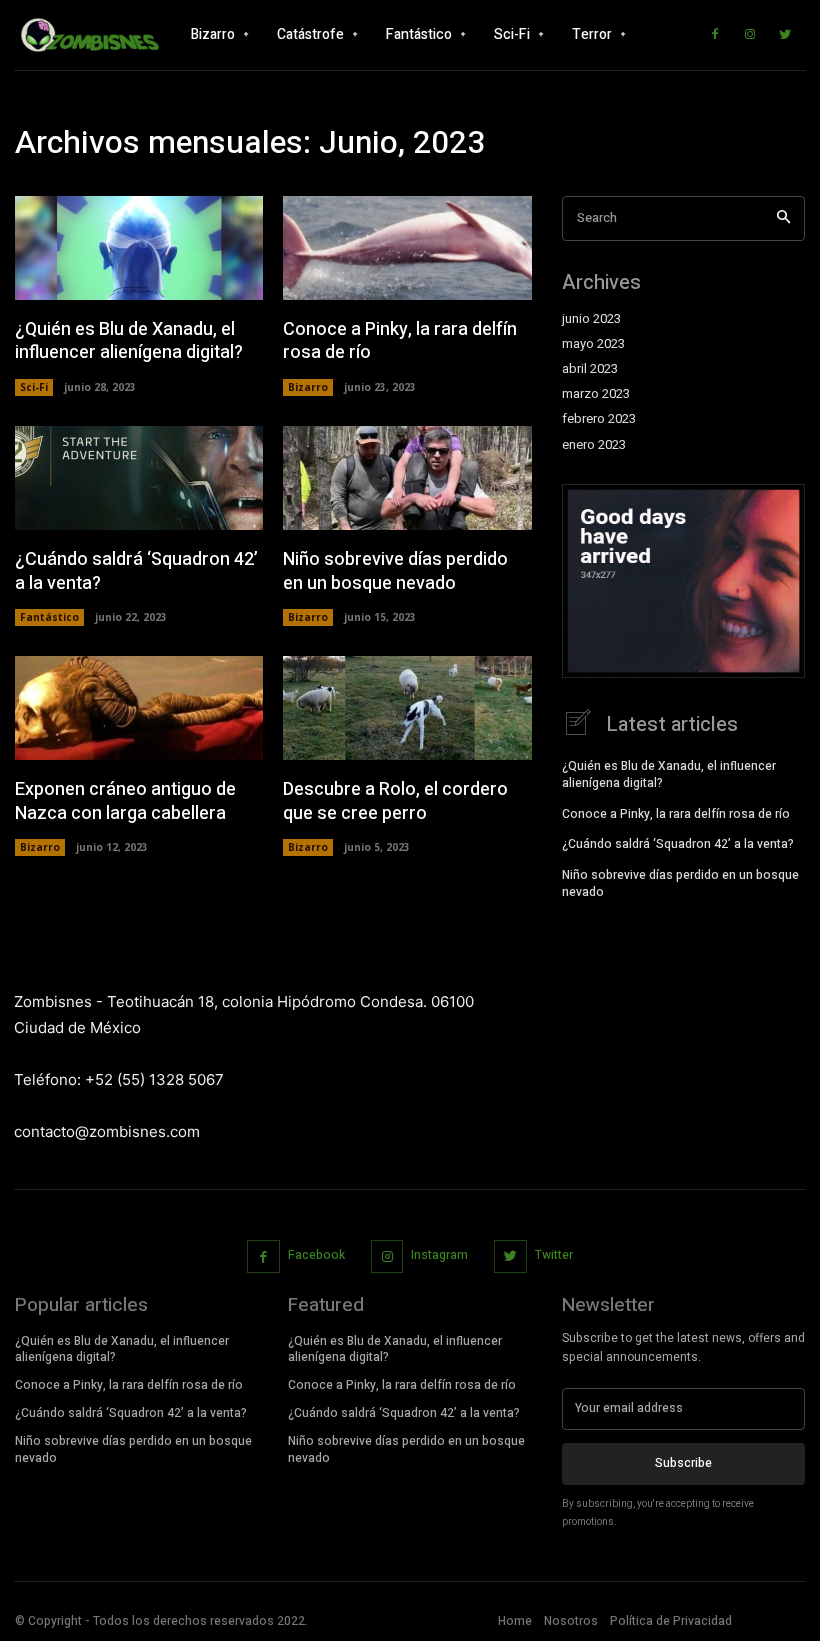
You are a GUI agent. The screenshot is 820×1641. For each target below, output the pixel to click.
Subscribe (683, 1463)
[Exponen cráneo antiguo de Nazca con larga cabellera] (139, 708)
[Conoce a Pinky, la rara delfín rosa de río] (407, 248)
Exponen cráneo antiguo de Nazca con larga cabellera (125, 801)
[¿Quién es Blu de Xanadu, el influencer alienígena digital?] (139, 248)
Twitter (554, 1255)
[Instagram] (750, 35)
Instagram (439, 1255)
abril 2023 (590, 369)
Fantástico (49, 617)
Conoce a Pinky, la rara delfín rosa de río (400, 341)
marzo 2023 (596, 394)
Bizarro (308, 387)
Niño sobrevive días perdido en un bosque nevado (395, 571)
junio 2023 (591, 319)
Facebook (316, 1255)
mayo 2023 (593, 344)
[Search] (783, 218)
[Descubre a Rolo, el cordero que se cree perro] (407, 708)
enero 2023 (594, 445)
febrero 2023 (599, 419)
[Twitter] (785, 35)
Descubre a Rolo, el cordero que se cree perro (395, 801)
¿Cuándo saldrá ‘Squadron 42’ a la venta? (136, 571)
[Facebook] (715, 35)
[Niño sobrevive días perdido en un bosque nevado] (407, 478)
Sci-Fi (34, 387)
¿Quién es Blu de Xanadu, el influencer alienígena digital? (129, 341)
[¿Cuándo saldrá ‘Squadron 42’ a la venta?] (139, 478)
